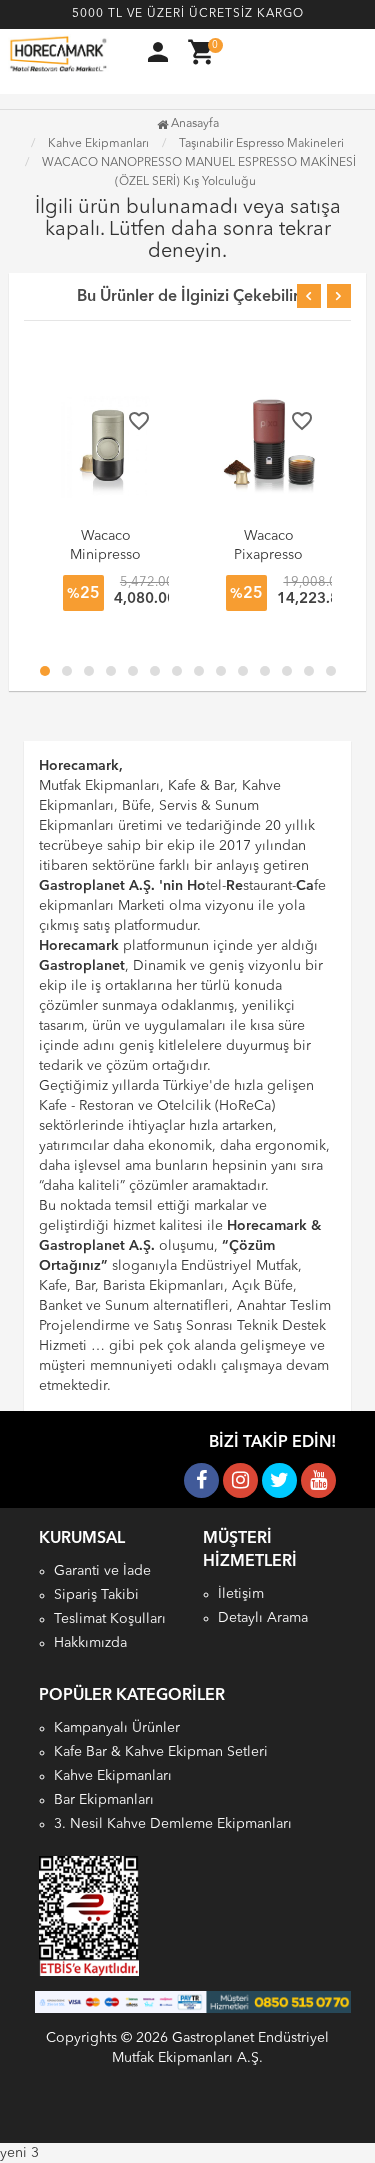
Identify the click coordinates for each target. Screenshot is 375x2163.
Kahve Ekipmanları (113, 1776)
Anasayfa (193, 124)
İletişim (241, 1594)
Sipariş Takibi (96, 1595)
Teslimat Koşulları (110, 1619)
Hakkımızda (90, 1643)
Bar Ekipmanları (104, 1800)
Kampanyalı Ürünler (117, 1728)
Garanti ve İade (102, 1571)
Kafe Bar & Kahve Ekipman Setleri (161, 1752)
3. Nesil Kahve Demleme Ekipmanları (173, 1824)
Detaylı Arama (263, 1618)
